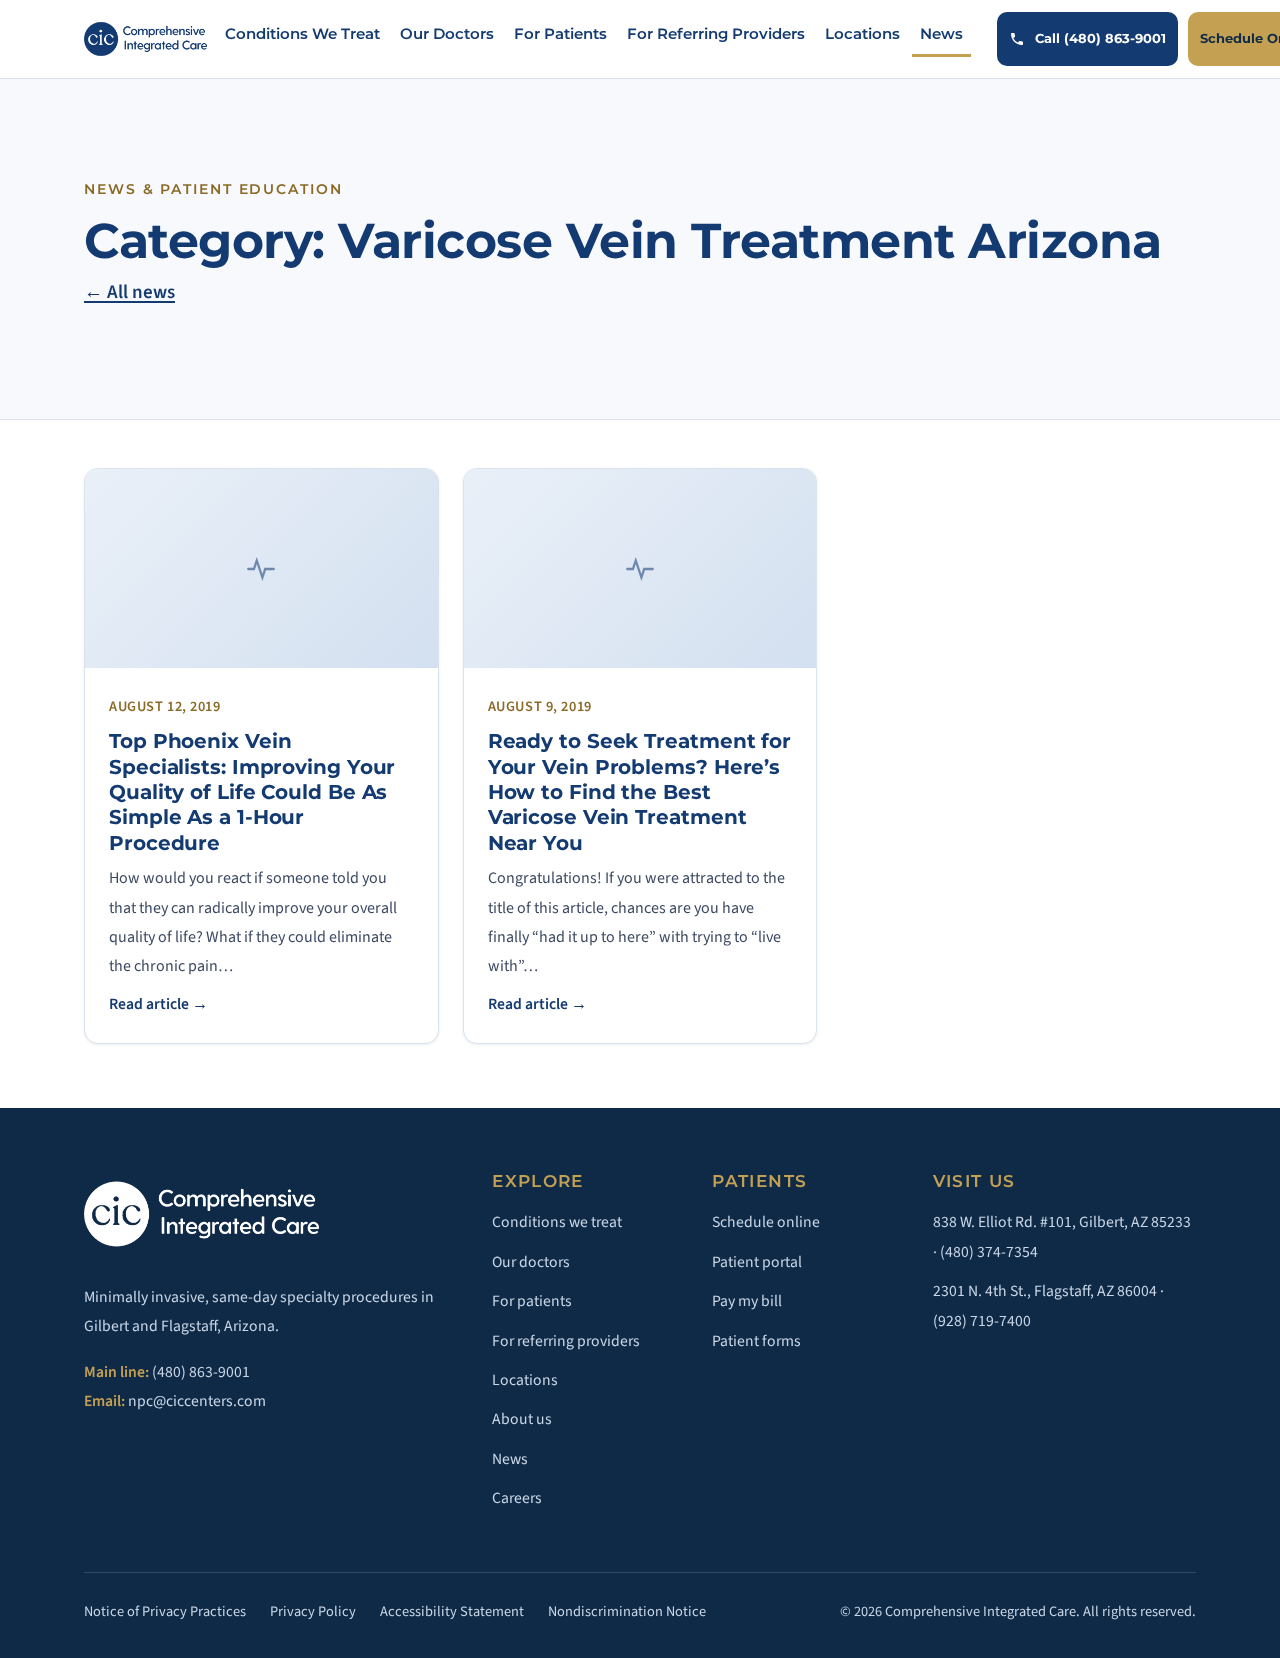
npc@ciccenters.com (197, 1401)
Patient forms (756, 1341)
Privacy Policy (313, 1611)
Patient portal (757, 1262)
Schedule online (766, 1222)
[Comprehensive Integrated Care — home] (145, 39)
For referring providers (566, 1341)
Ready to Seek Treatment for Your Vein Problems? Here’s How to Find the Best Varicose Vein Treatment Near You (639, 791)
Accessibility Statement (452, 1611)
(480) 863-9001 (201, 1372)
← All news (129, 292)
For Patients (560, 34)
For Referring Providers (716, 34)
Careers (517, 1498)
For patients (532, 1301)
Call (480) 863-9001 (1100, 38)
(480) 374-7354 (989, 1252)
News (941, 34)
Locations (862, 34)
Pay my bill (747, 1301)
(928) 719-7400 (982, 1321)
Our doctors (531, 1262)
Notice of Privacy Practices (165, 1611)
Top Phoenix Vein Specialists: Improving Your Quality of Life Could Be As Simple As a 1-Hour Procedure (252, 791)
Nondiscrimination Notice (627, 1611)
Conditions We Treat (302, 34)
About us (522, 1419)
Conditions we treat (557, 1222)
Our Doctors (447, 34)
